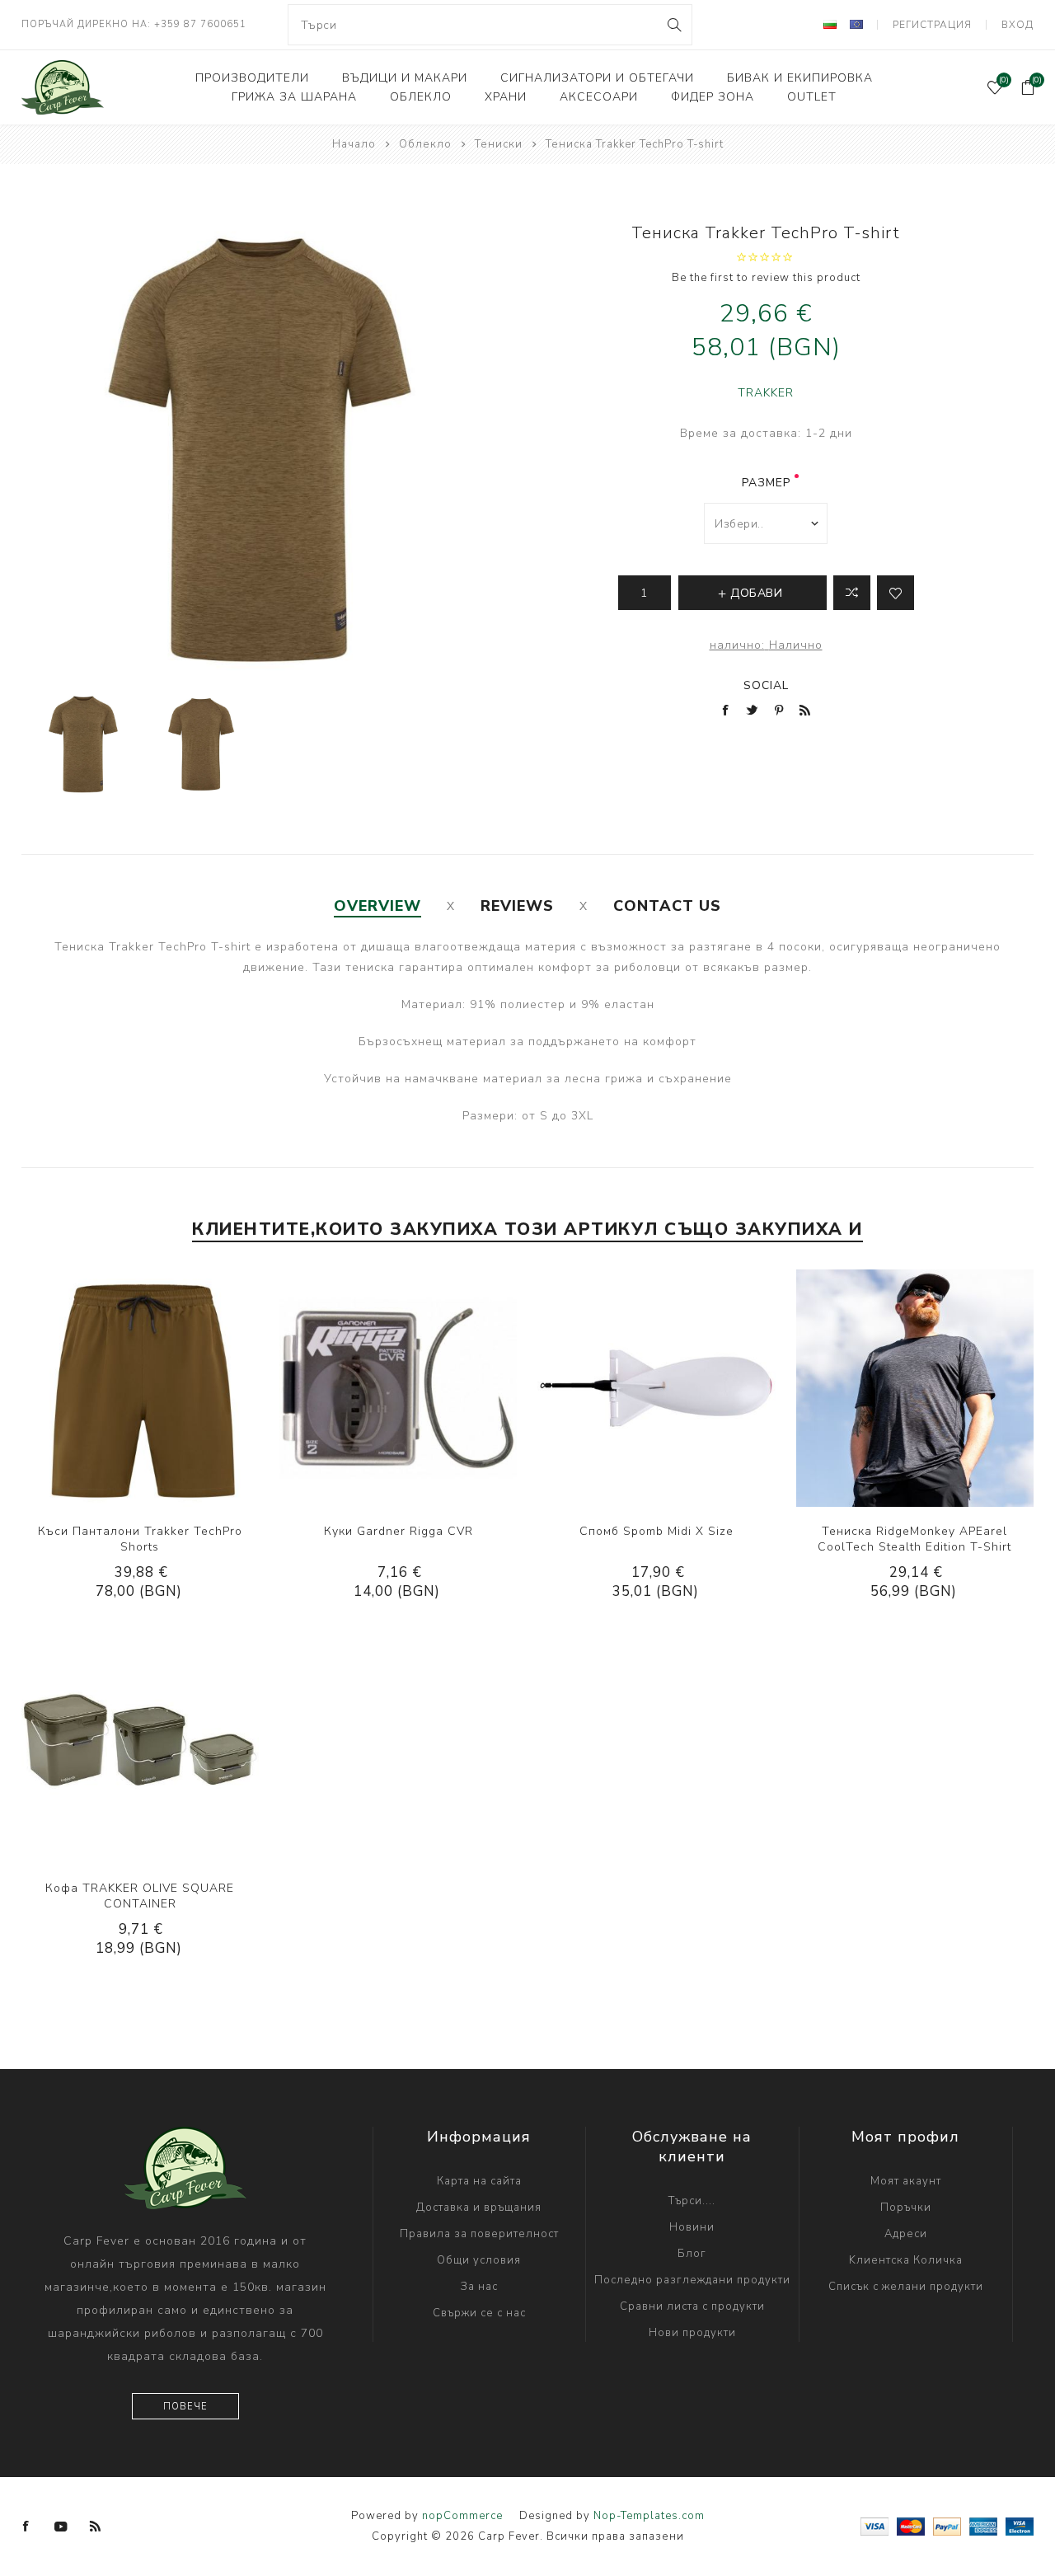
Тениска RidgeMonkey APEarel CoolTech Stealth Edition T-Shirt (914, 1539)
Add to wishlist (896, 593)
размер (766, 483)
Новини (692, 2227)
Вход (1017, 25)
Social (766, 685)
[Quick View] (90, 1388)
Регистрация (932, 25)
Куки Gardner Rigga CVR (399, 1531)
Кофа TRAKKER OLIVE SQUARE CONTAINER (140, 1896)
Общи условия (479, 2260)
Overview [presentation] (377, 906)
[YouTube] (61, 2527)
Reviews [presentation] (517, 906)
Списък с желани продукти (906, 2287)
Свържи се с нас (479, 2313)
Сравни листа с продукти (692, 2306)
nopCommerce (462, 2516)
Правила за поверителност (479, 2234)
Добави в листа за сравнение (852, 593)
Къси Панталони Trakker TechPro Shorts (140, 1539)
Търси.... (692, 2201)
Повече (185, 2407)
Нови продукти (692, 2333)
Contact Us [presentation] (667, 906)
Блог (692, 2254)
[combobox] (490, 25)
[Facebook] (26, 2527)
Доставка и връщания (479, 2208)
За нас (479, 2287)
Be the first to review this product (766, 278)
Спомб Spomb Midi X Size (656, 1531)
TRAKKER (766, 393)
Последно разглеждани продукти (692, 2280)
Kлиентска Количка (906, 2260)
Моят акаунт (906, 2181)
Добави (190, 1388)
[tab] (377, 906)
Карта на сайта (479, 2181)
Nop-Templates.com (649, 2516)
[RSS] (96, 2527)
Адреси (906, 2234)
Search (673, 25)
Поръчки (906, 2208)
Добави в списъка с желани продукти (157, 1388)
